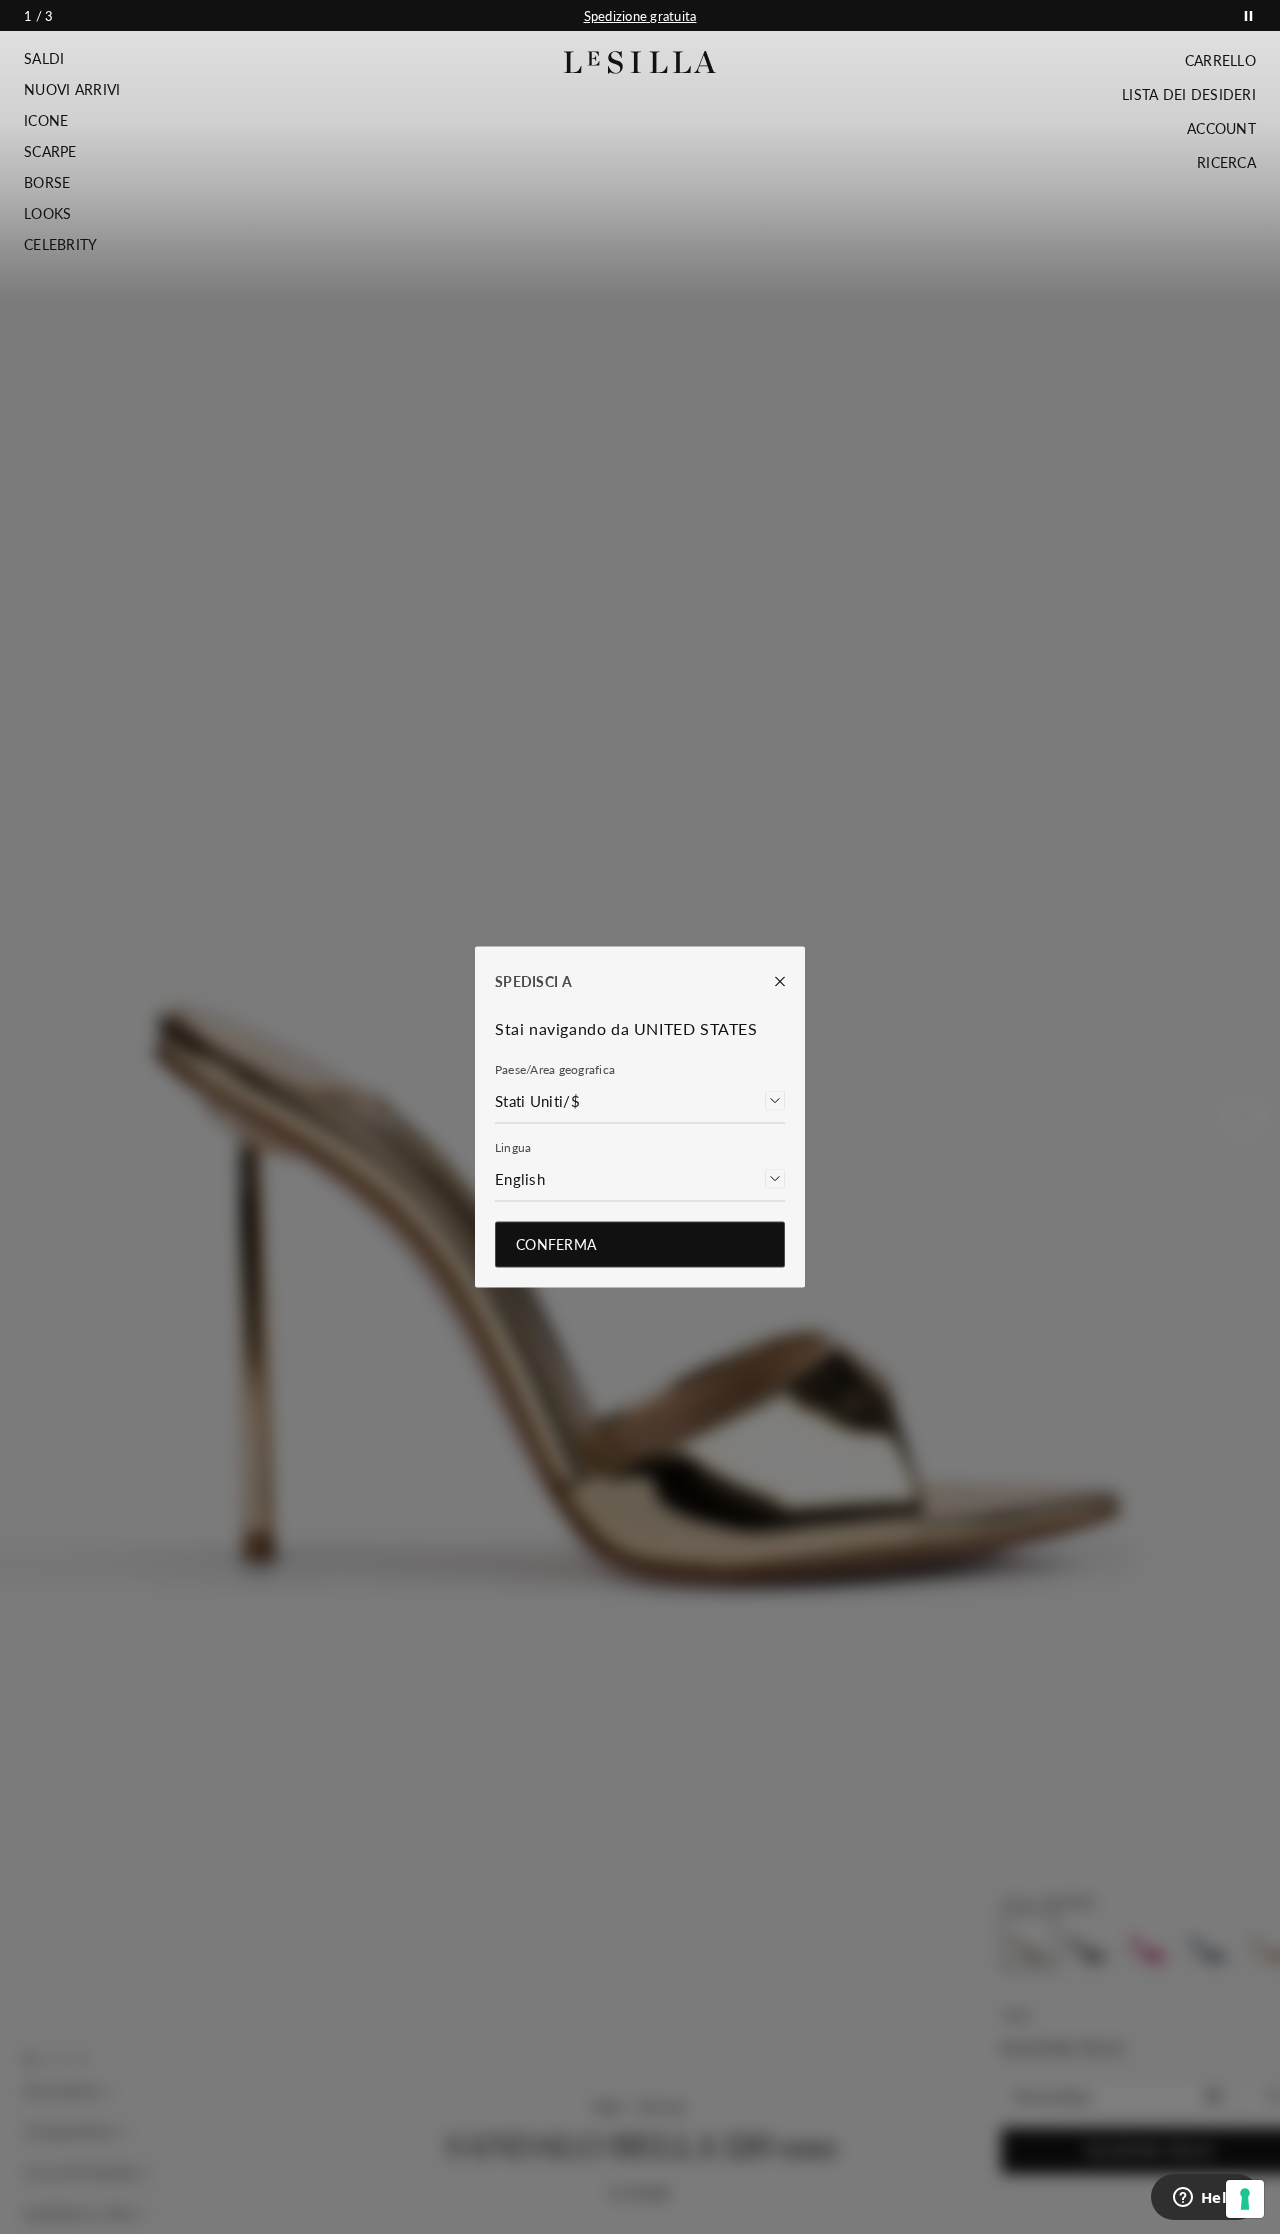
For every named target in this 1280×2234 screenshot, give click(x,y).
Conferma (556, 1244)
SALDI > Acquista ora (640, 16)
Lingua (513, 1147)
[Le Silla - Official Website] (640, 62)
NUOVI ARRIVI (72, 90)
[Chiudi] (770, 982)
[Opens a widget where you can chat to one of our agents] (1205, 2199)
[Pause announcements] (1248, 15)
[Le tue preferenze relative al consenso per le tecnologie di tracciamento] (1245, 2199)
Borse (47, 183)
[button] (72, 59)
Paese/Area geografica (555, 1069)
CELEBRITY (61, 245)
